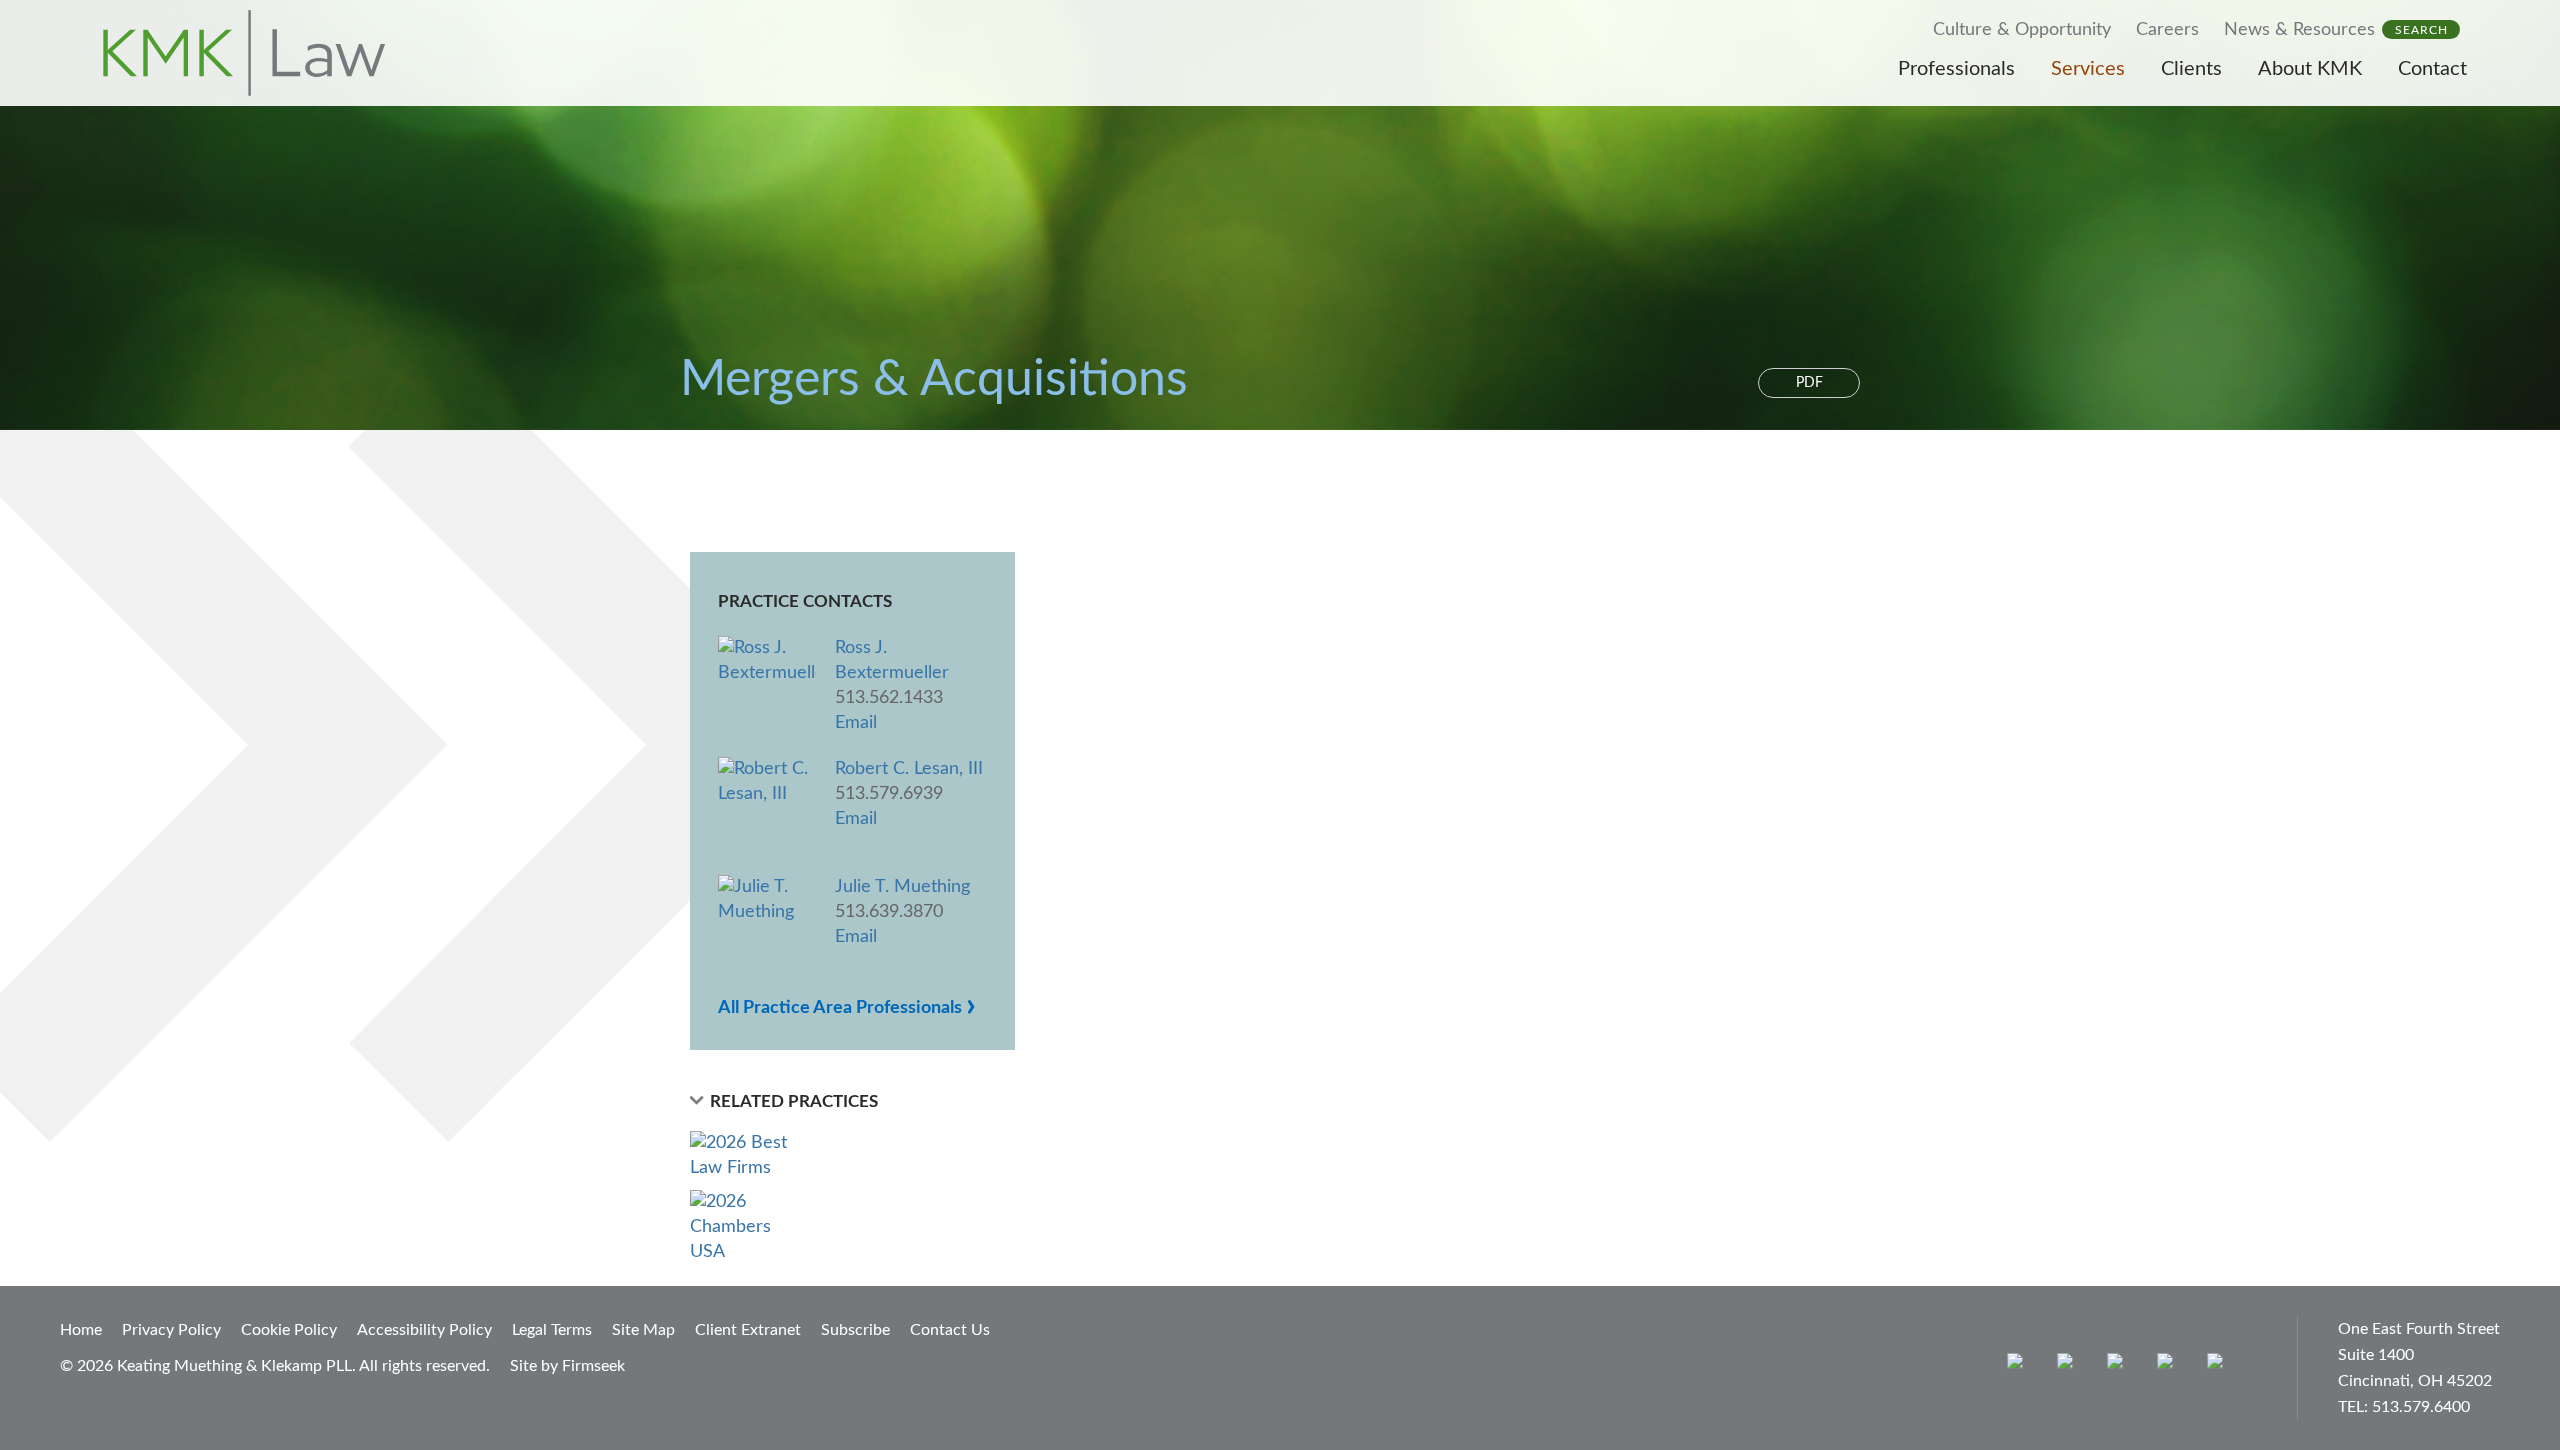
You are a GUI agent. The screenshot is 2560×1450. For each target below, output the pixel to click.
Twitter (2169, 1365)
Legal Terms (552, 1330)
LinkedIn (2119, 1365)
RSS (2219, 1365)
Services (2088, 69)
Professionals (1956, 69)
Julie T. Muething (902, 887)
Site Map (643, 1330)
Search (2421, 30)
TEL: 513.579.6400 (2404, 1407)
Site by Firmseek (567, 1366)
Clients (2191, 69)
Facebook (2069, 1365)
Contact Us (950, 1330)
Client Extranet (748, 1330)
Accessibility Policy (424, 1330)
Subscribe (855, 1330)
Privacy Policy (171, 1330)
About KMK (2310, 69)
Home (81, 1330)
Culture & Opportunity (2022, 30)
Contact (2432, 69)
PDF (1809, 383)
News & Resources (2299, 30)
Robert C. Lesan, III (909, 769)
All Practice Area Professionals (847, 1008)
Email (856, 723)
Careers (2167, 30)
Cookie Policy (289, 1330)
